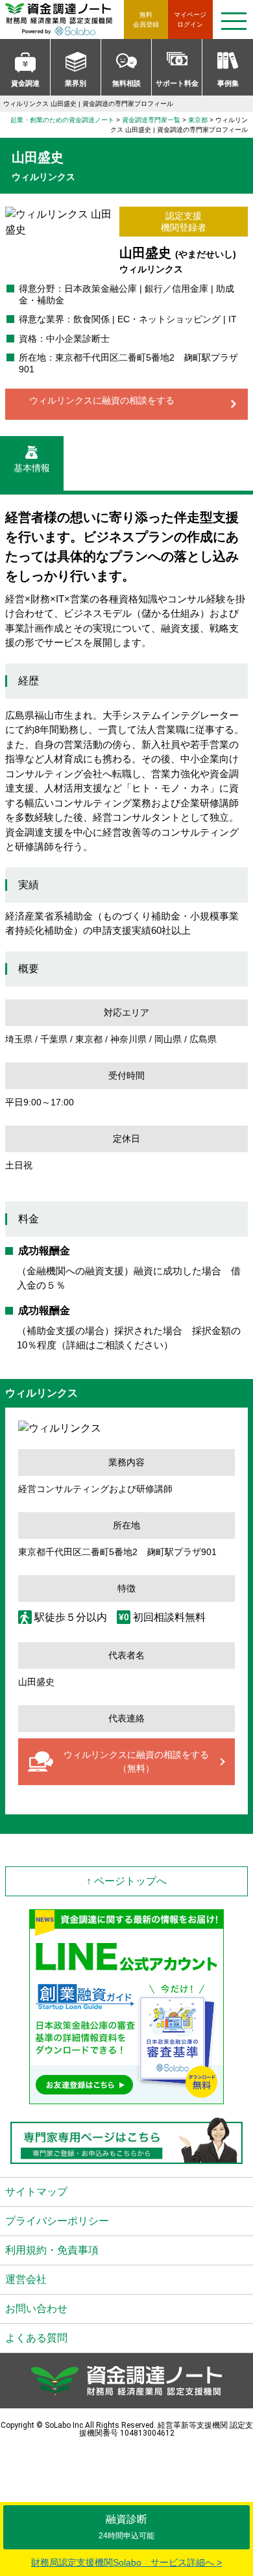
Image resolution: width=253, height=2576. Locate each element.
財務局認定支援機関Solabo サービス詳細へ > (126, 2562)
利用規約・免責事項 (52, 2250)
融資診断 (126, 2527)
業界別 (76, 83)
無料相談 (126, 83)
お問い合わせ (36, 2309)
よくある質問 (36, 2338)
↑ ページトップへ (126, 1881)
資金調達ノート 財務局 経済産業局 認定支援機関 (65, 19)
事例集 (228, 83)
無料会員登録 (146, 19)
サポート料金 (177, 83)
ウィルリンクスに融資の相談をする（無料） (136, 1761)
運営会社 (26, 2279)
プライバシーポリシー (57, 2221)
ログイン (190, 19)
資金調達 (25, 83)
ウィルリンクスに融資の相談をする (102, 400)
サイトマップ (36, 2192)
